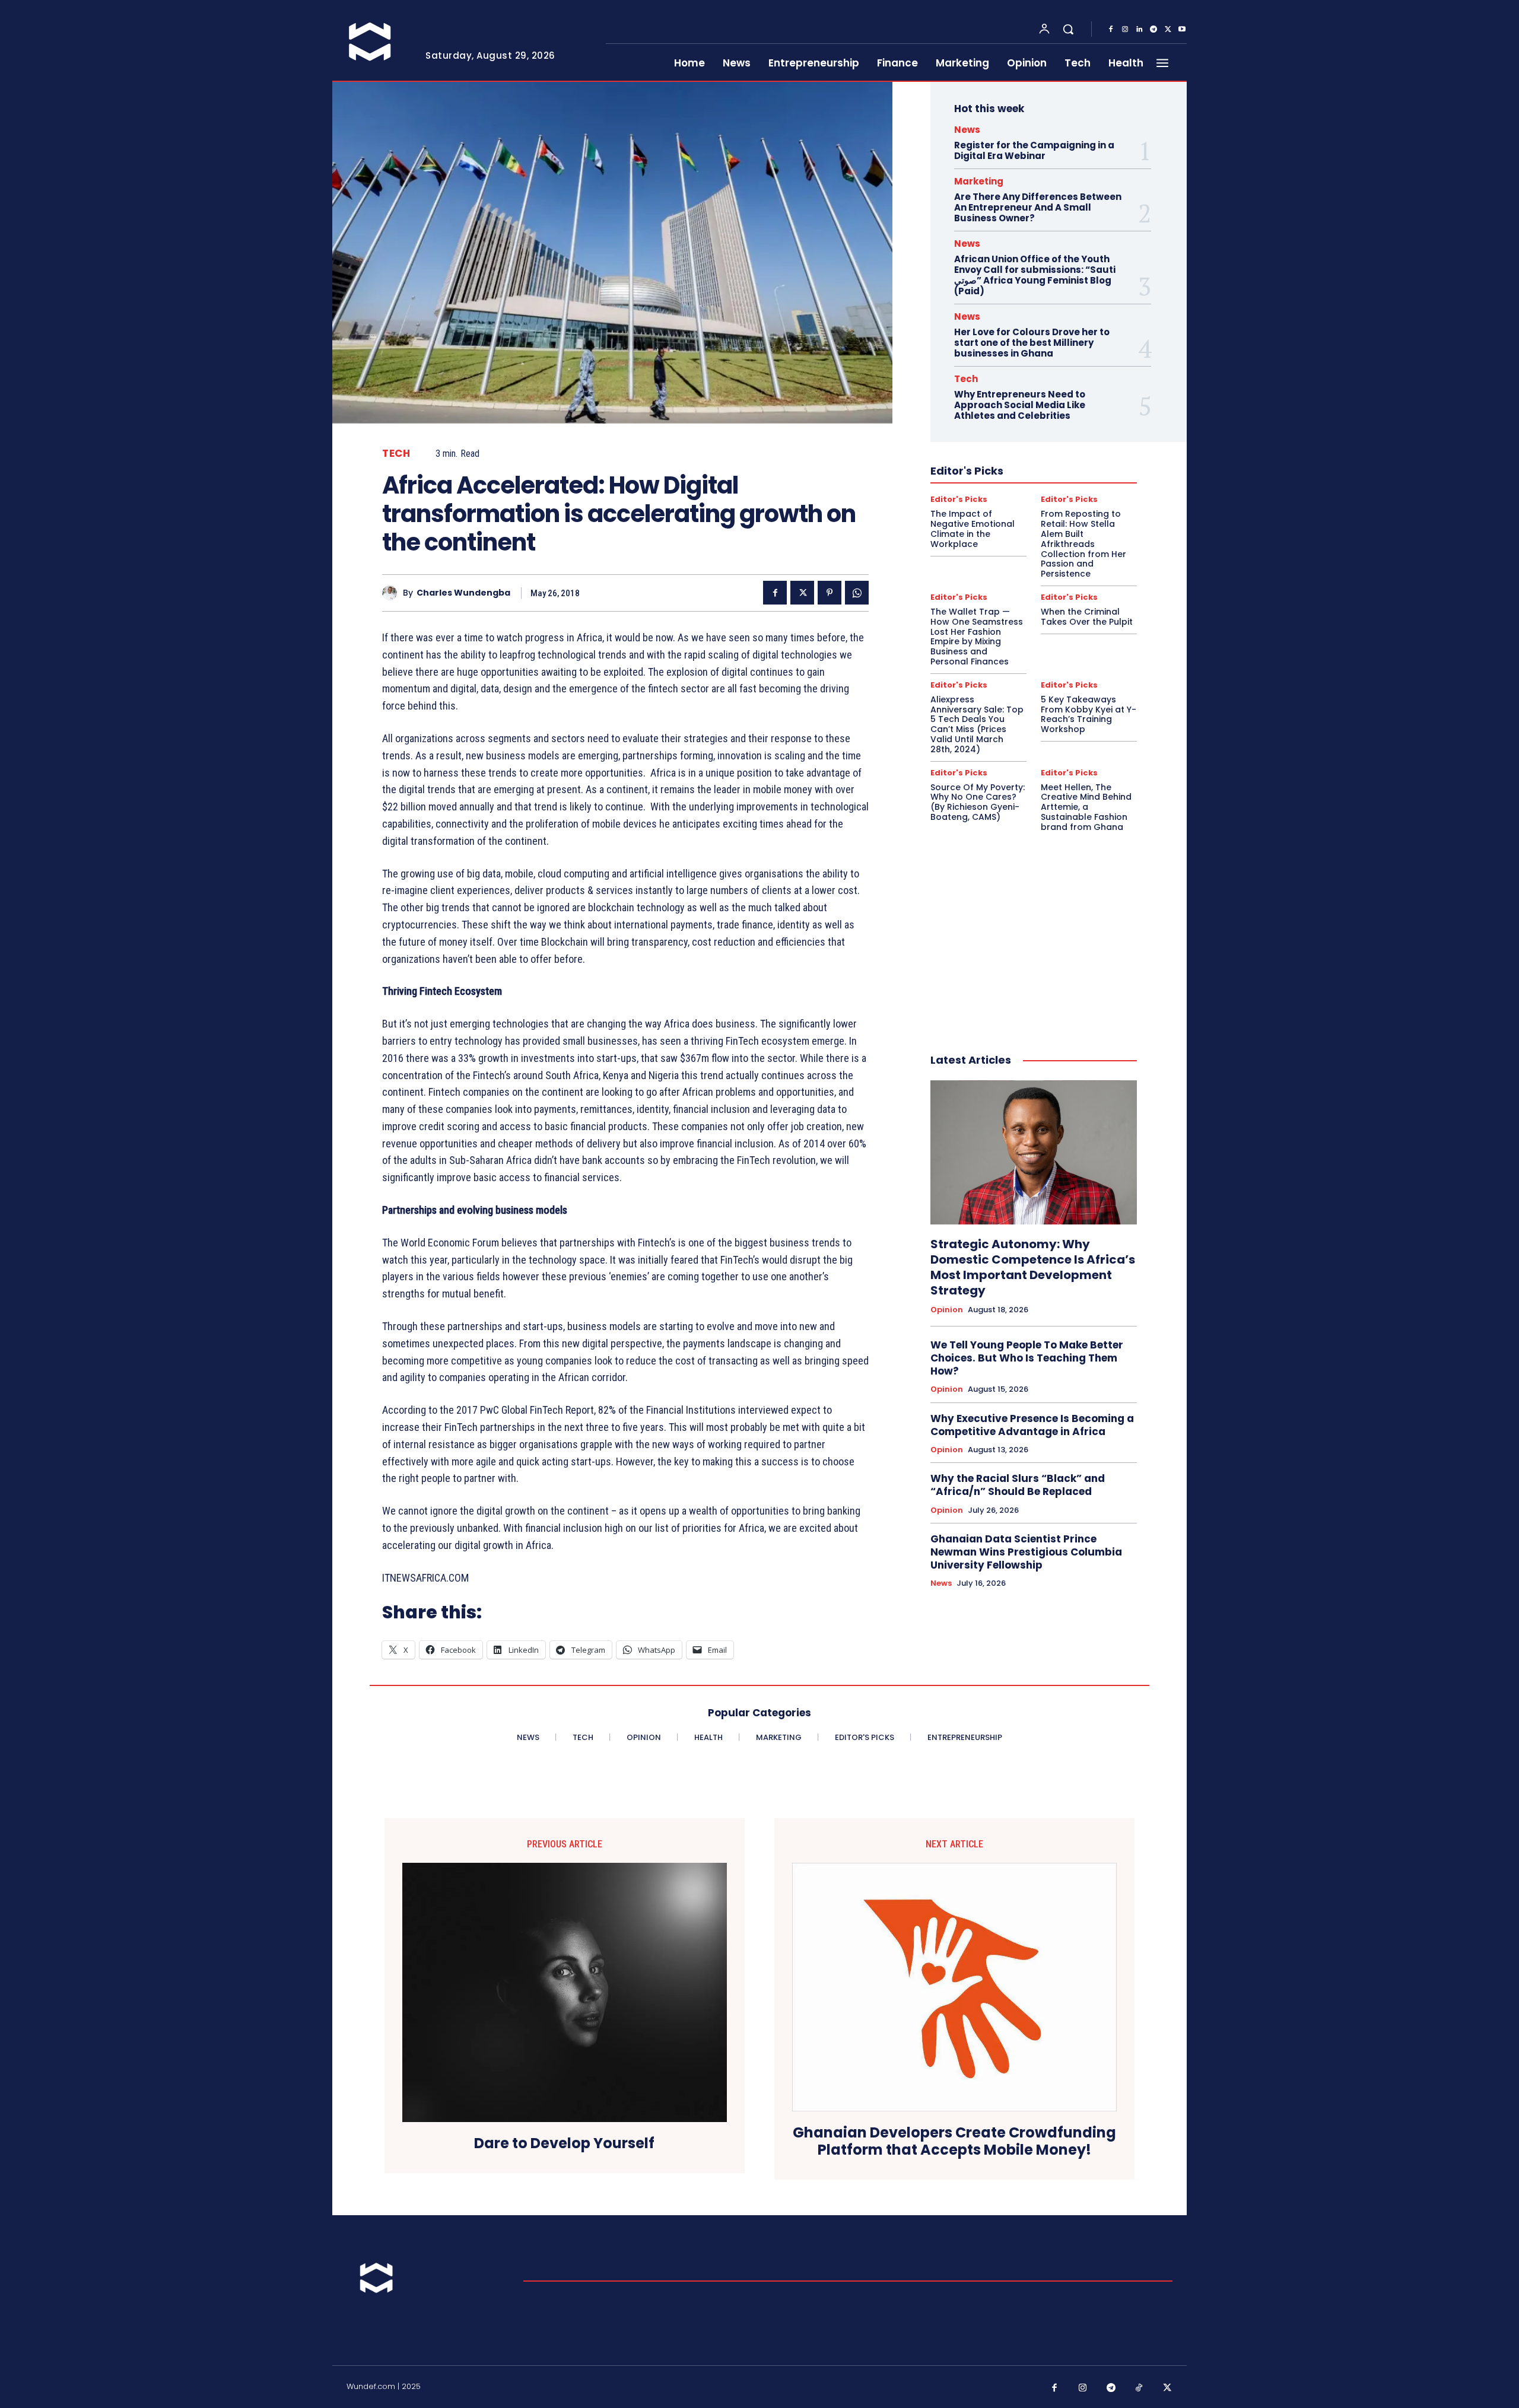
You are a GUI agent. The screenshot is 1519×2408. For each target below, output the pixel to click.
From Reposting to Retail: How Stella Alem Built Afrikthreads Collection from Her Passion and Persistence (1083, 544)
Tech (396, 454)
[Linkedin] (1139, 30)
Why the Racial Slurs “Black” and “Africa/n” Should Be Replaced (1018, 1485)
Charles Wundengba (463, 593)
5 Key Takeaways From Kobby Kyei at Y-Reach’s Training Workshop (1089, 714)
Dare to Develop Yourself (564, 2144)
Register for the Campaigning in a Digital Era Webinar (1034, 150)
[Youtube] (1182, 30)
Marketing (979, 181)
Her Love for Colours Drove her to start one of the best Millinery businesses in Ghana (1032, 343)
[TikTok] (1139, 2388)
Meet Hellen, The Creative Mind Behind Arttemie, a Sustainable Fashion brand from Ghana (1086, 807)
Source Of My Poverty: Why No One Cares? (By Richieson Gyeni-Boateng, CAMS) (978, 802)
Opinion (947, 1310)
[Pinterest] (830, 593)
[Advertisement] (1034, 930)
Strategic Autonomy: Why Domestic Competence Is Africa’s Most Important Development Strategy (1033, 1267)
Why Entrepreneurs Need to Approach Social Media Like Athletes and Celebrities (1020, 405)
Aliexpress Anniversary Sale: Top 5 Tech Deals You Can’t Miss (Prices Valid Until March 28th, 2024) (977, 724)
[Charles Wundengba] (393, 593)
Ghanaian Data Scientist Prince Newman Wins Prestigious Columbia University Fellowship (1026, 1552)
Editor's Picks (959, 499)
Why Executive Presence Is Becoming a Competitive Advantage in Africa (1032, 1425)
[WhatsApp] (857, 593)
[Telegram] (1153, 30)
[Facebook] (1111, 30)
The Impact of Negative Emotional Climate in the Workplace (973, 529)
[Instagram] (1125, 30)
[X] (1168, 30)
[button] (1068, 29)
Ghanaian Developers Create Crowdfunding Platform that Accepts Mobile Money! (954, 2142)
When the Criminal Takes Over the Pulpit (1087, 617)
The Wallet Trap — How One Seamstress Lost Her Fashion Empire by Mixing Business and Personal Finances (977, 637)
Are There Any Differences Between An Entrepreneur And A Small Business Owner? (1038, 207)
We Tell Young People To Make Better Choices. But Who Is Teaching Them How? (1027, 1358)
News (967, 130)
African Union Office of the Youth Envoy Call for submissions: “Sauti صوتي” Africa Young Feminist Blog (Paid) (1035, 275)
